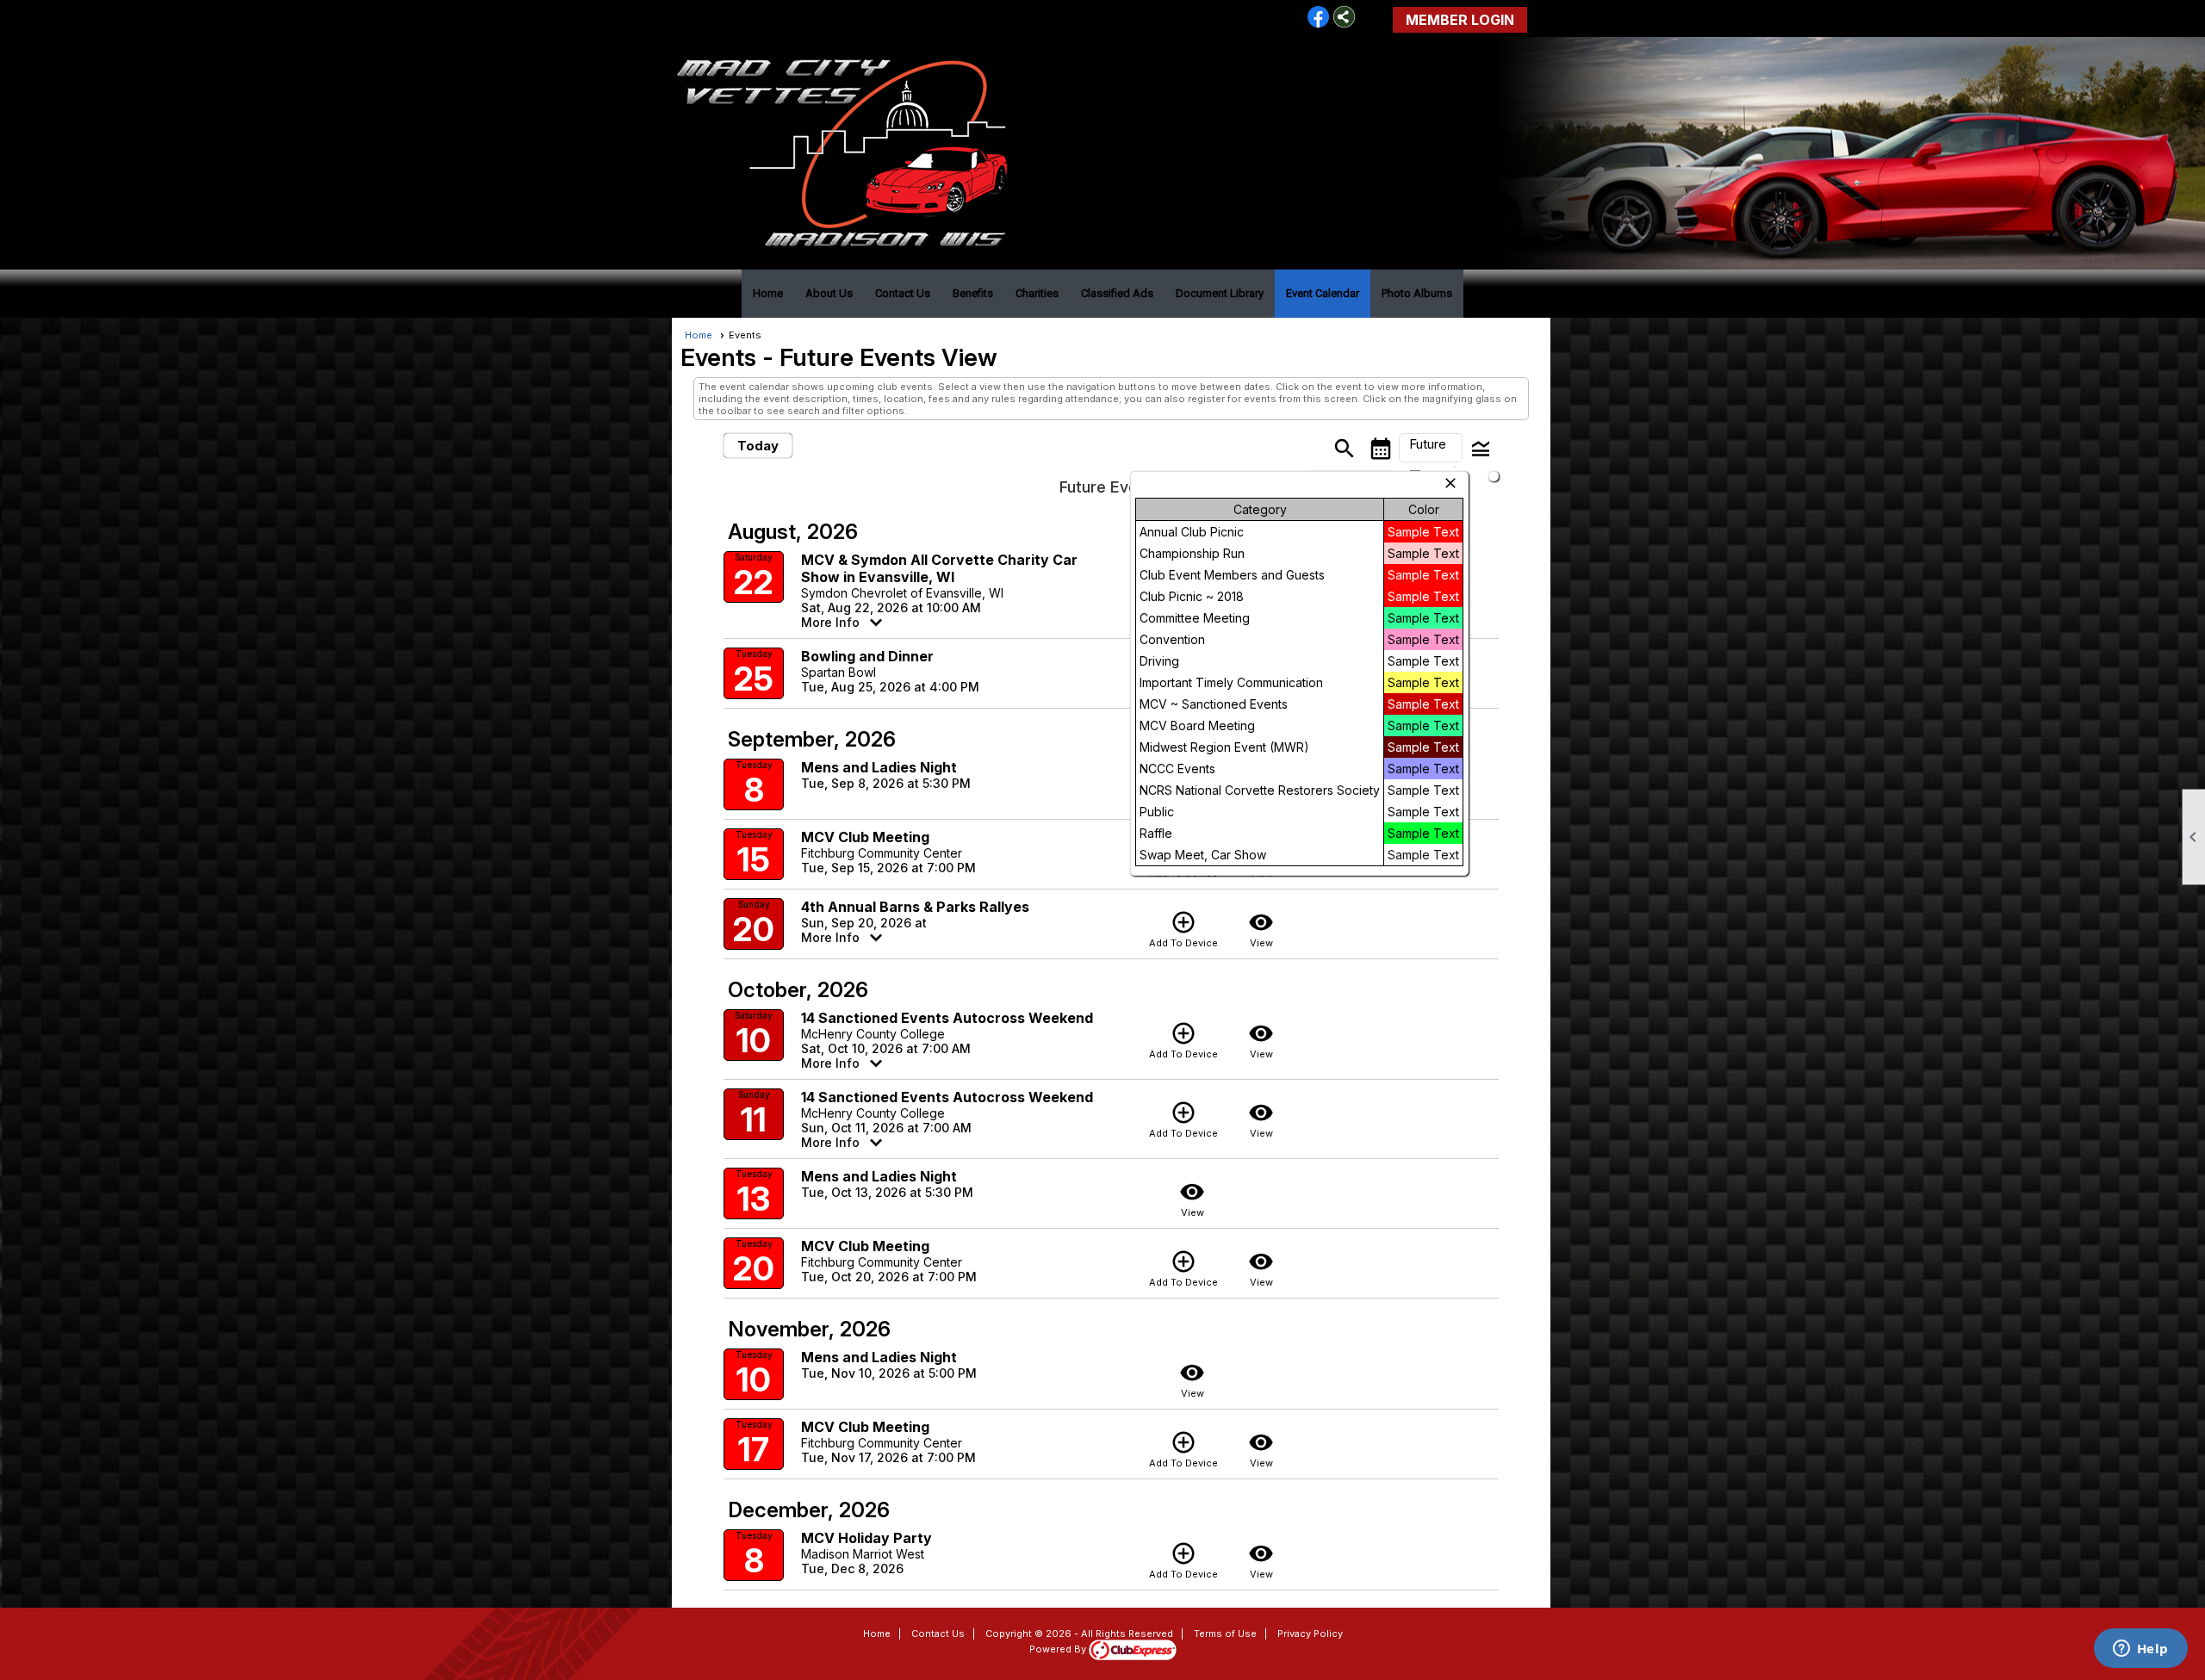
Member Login (1460, 20)
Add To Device (1183, 929)
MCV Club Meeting (865, 837)
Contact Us (903, 293)
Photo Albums (1417, 293)
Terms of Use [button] (1225, 1634)
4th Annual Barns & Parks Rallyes (915, 907)
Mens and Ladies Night (879, 767)
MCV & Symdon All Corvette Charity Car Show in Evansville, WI (939, 568)
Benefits (973, 293)
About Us (829, 293)
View (1261, 929)
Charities (1037, 293)
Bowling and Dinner (867, 656)
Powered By (1059, 1649)
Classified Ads (1117, 293)
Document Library (1220, 293)
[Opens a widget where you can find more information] (2140, 1650)
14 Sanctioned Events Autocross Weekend (947, 1018)
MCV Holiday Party (866, 1538)
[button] (1431, 448)
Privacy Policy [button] (1310, 1634)
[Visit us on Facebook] (1318, 18)
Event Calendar (1323, 293)
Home (768, 293)
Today (758, 446)
